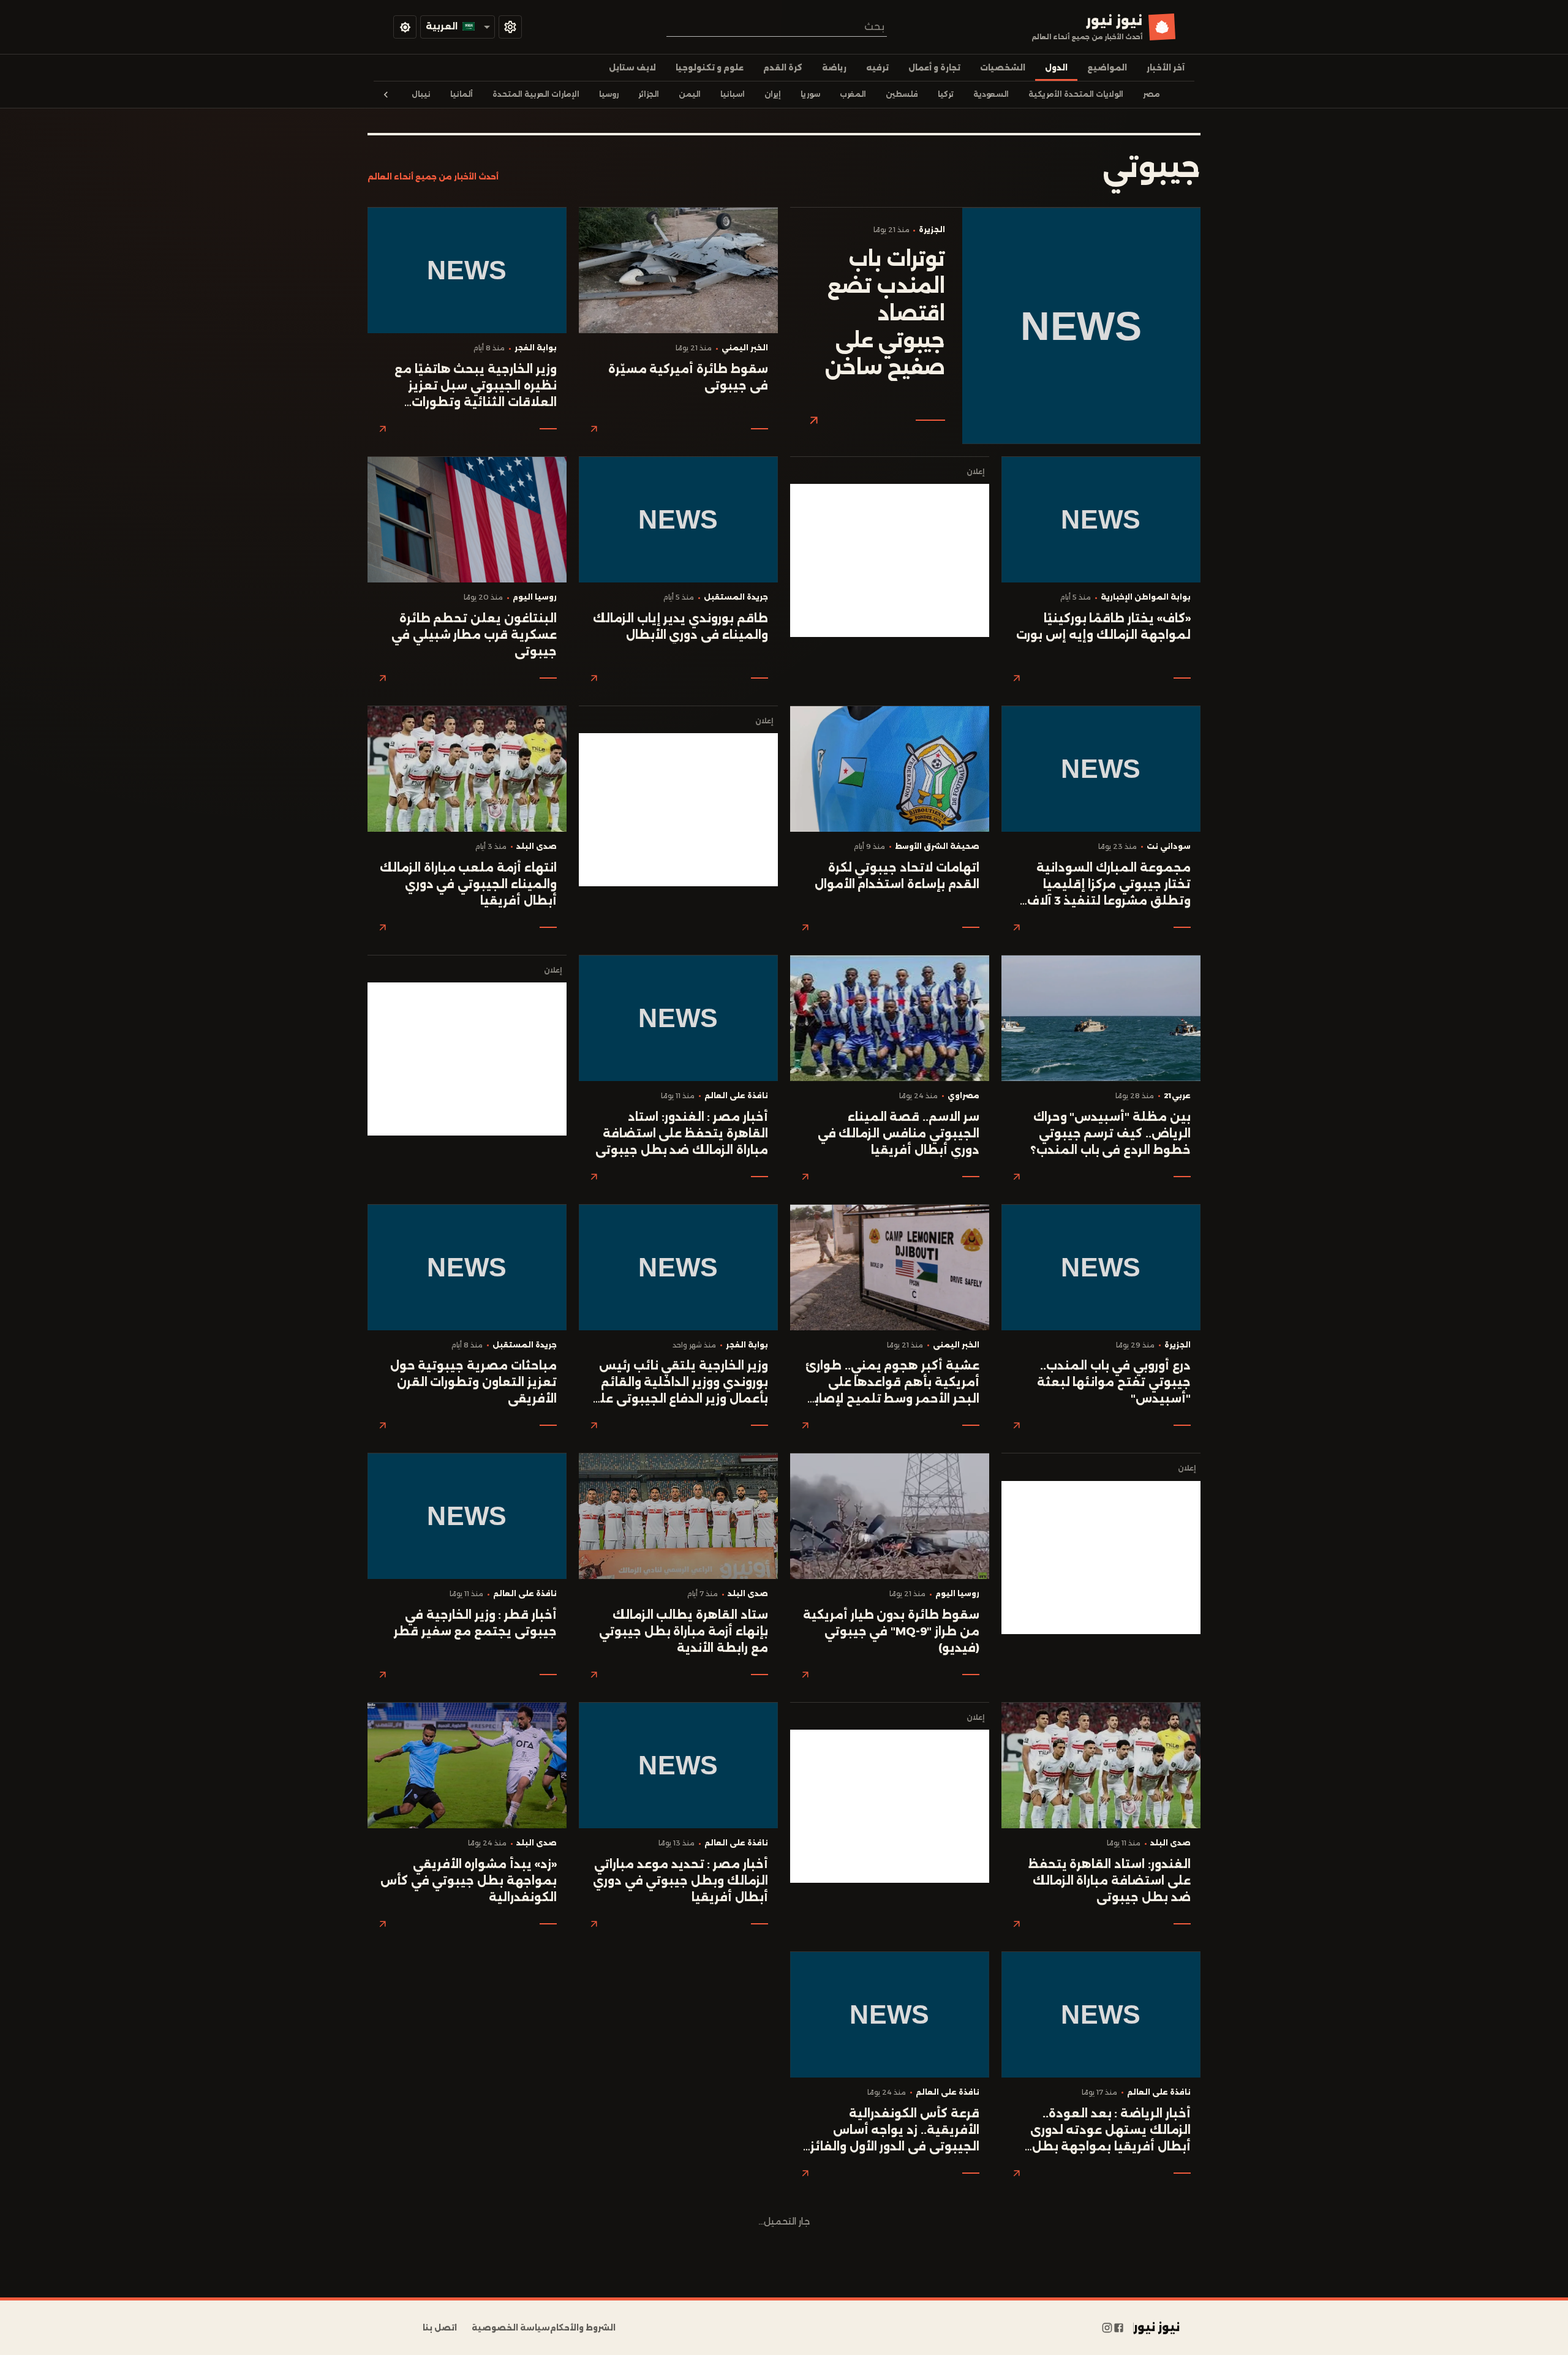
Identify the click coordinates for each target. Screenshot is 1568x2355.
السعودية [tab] (991, 94)
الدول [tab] (1056, 68)
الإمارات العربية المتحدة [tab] (536, 94)
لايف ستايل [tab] (632, 68)
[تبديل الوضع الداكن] (405, 27)
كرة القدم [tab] (783, 68)
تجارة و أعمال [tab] (934, 68)
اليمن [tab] (690, 94)
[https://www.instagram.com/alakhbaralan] (1107, 2328)
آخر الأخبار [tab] (1166, 68)
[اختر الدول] (510, 27)
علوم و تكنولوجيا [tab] (710, 68)
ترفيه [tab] (877, 68)
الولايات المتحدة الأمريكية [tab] (1076, 94)
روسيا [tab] (609, 94)
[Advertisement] (890, 560)
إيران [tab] (773, 94)
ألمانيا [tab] (462, 94)
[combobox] (777, 27)
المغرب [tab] (853, 94)
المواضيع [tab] (1107, 68)
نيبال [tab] (421, 94)
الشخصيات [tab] (1003, 68)
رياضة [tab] (834, 68)
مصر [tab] (1151, 94)
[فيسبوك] (1119, 2328)
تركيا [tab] (946, 94)
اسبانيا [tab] (733, 94)
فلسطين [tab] (902, 94)
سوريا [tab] (810, 94)
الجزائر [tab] (649, 94)
